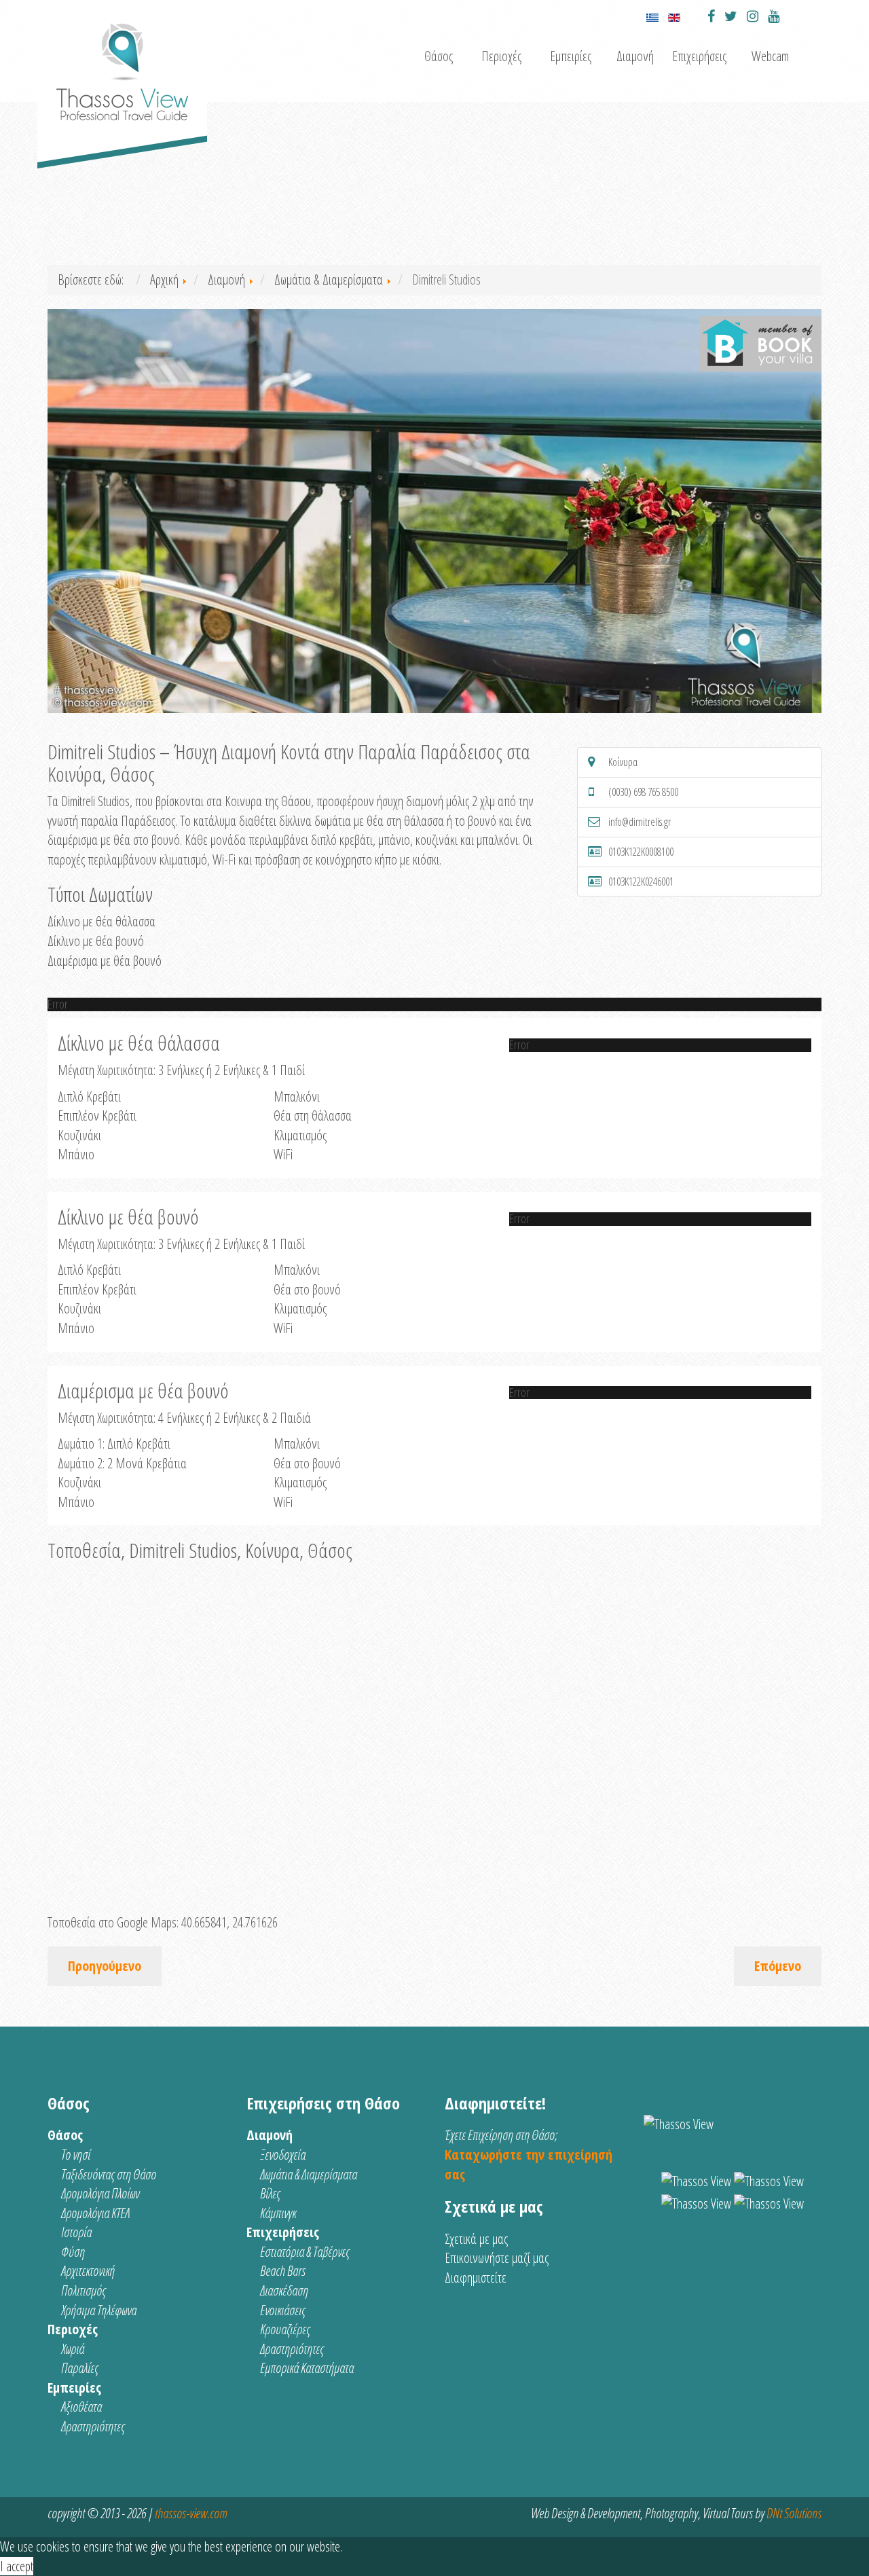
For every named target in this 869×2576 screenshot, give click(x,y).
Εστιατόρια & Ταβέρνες (305, 2252)
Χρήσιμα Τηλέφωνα (99, 2310)
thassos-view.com (191, 2513)
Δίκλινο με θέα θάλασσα (101, 921)
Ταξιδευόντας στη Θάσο (109, 2174)
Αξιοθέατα (81, 2407)
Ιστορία (76, 2232)
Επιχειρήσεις (699, 56)
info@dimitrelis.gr (640, 822)
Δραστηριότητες (93, 2426)
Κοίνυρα (623, 762)
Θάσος (439, 56)
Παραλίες (80, 2368)
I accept (17, 2566)
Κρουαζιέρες (285, 2329)
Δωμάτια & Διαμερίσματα (309, 2174)
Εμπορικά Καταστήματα (307, 2368)
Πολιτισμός (84, 2290)
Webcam (770, 56)
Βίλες (270, 2193)
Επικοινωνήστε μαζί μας (497, 2258)
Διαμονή (635, 56)
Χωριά (73, 2349)
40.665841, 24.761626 (229, 1922)
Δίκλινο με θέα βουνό (96, 941)
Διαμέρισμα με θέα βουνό (105, 961)
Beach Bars (283, 2271)
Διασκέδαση (284, 2290)
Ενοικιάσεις (283, 2310)
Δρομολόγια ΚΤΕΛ (95, 2213)
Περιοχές (501, 56)
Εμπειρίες (571, 56)
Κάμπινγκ (278, 2213)
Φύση (73, 2252)
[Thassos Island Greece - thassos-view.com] (122, 66)
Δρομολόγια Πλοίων (100, 2193)
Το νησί (76, 2155)
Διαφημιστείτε (476, 2278)
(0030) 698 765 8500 (643, 792)
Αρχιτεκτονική (88, 2271)
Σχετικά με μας (476, 2239)
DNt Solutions (794, 2513)
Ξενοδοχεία (283, 2155)
